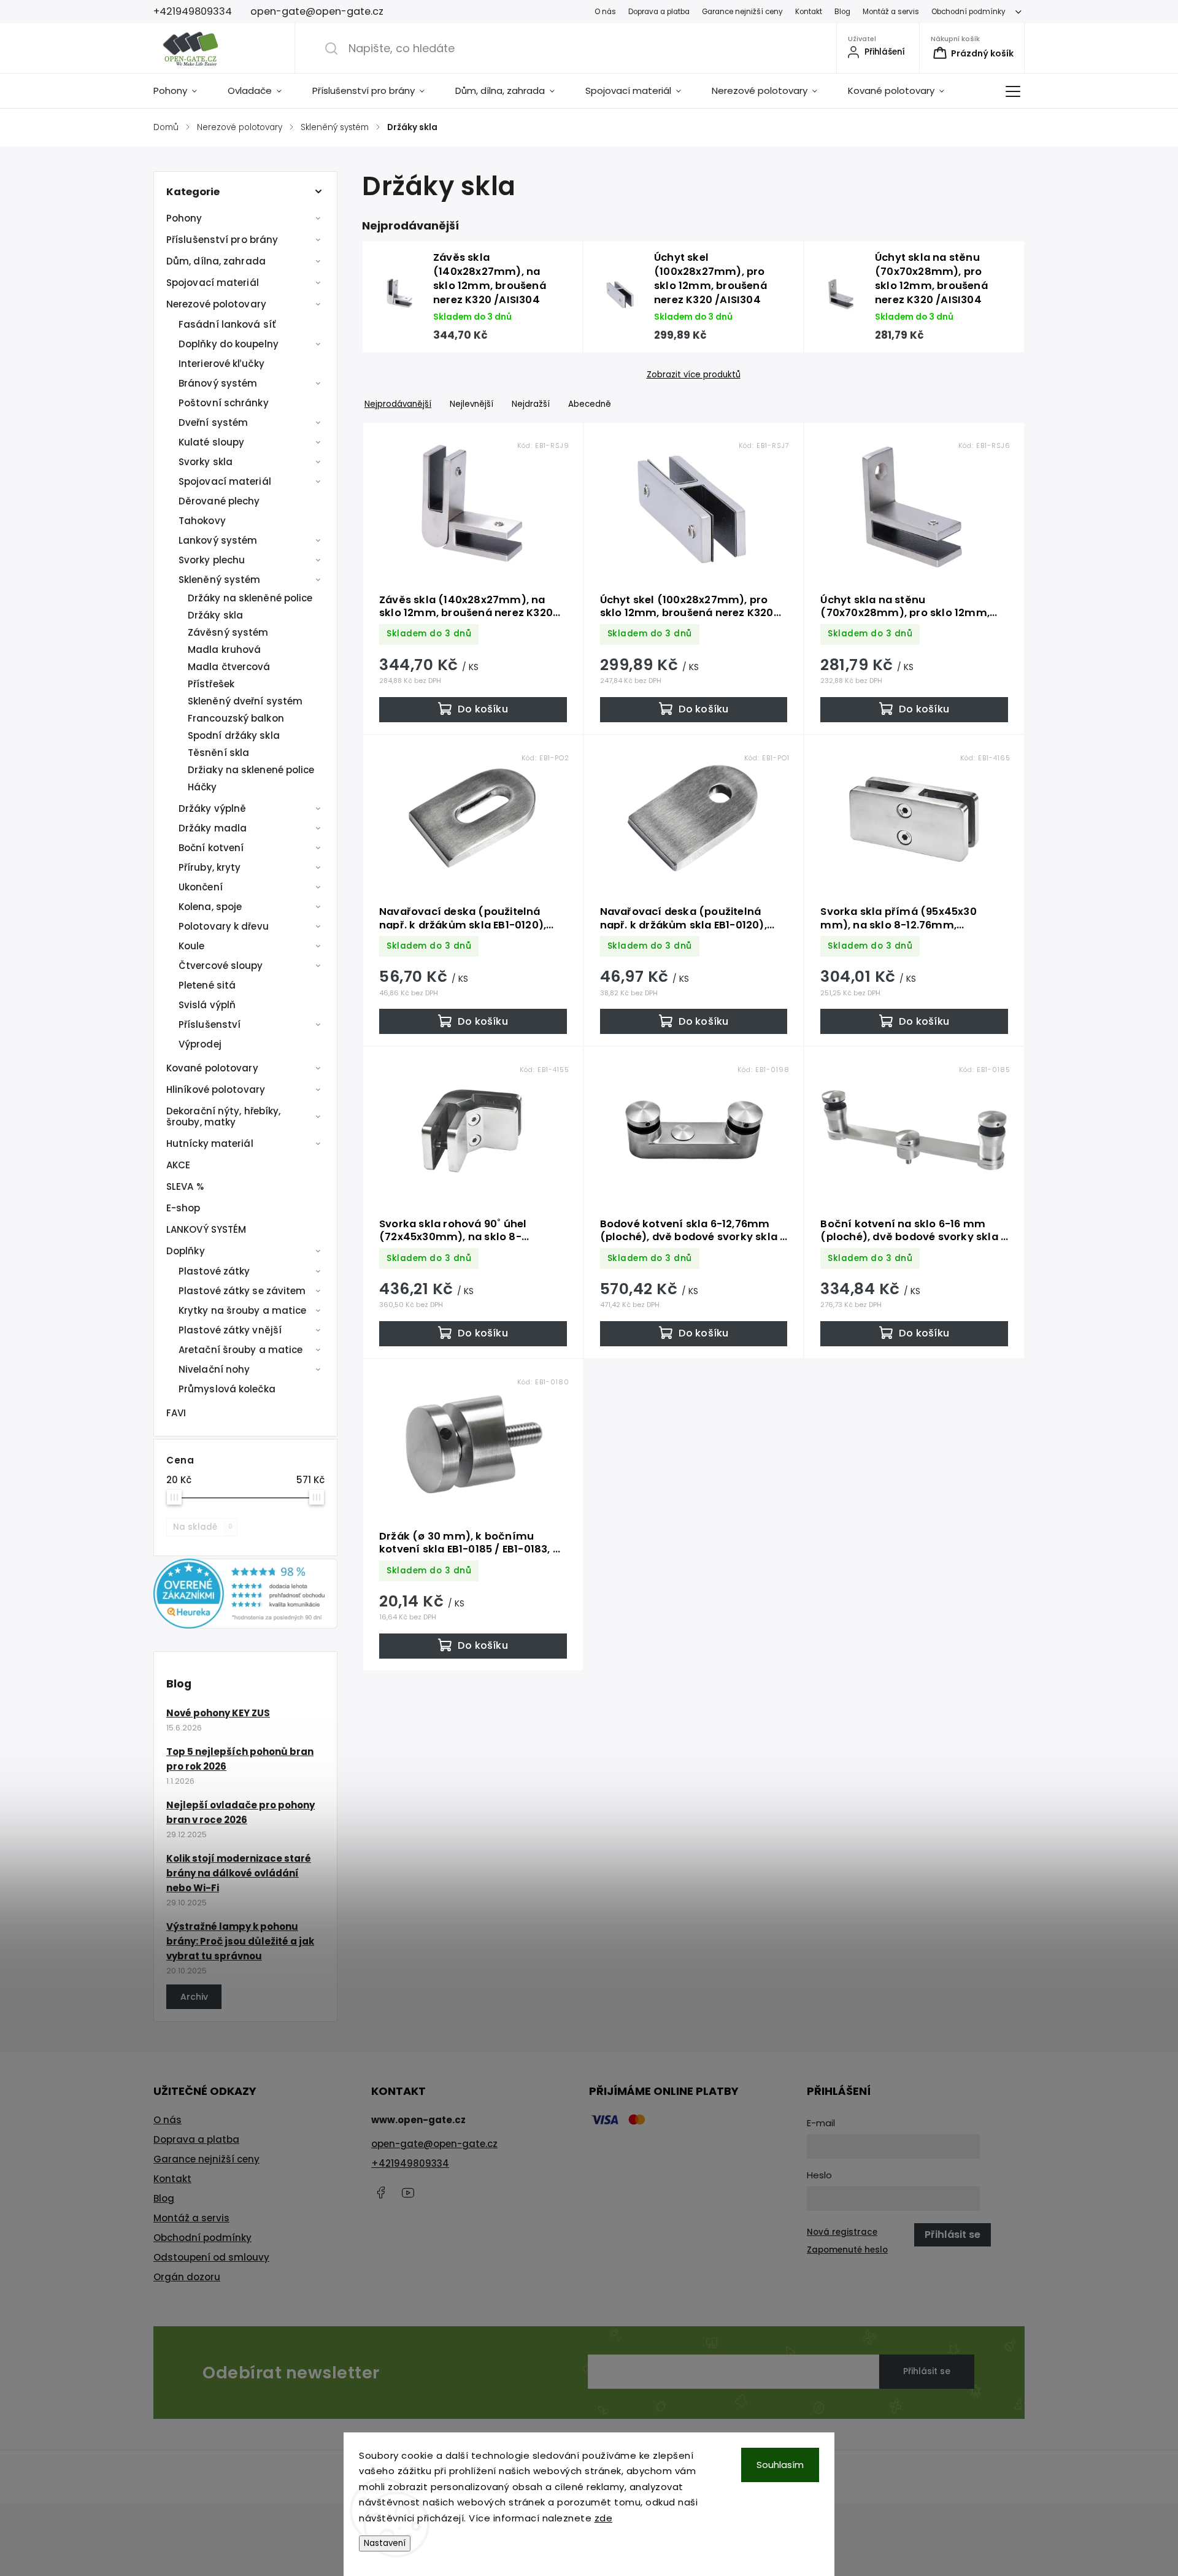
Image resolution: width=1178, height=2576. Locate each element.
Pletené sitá (207, 985)
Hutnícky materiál (210, 1143)
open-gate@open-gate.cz (434, 2144)
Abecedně (590, 404)
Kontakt (809, 12)
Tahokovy (202, 521)
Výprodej (200, 1044)
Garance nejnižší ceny (742, 12)
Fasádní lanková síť (227, 324)
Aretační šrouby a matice (241, 1350)
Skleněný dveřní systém (245, 701)
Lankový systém (218, 540)
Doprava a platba (659, 12)
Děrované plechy (219, 501)
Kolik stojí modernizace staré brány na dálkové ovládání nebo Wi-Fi (239, 1873)
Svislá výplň (207, 1005)
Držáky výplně (212, 808)
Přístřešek (211, 684)
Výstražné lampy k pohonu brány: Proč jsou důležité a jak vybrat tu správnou (240, 1941)
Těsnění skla (218, 753)
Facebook (380, 2192)
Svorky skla (206, 462)
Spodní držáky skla (234, 735)
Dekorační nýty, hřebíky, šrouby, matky (223, 1116)
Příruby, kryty (210, 867)
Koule (192, 946)
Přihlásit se (927, 2371)
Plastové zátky (214, 1271)
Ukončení (201, 887)
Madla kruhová (224, 650)
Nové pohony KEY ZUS (218, 1713)
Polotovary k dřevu (224, 926)
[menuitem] (183, 91)
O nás (605, 12)
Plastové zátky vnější (230, 1330)
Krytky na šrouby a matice (243, 1310)
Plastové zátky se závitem (242, 1291)
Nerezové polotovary (216, 304)
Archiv (194, 1997)
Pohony (184, 218)
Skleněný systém (220, 580)
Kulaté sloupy (211, 442)
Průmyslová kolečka (227, 1389)
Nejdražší (531, 404)
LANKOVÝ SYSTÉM (206, 1229)
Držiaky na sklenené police (251, 770)
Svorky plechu (212, 560)
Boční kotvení (211, 848)
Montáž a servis (891, 12)
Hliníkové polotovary (216, 1089)
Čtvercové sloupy (221, 966)
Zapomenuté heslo (847, 2250)
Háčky (202, 787)
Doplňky (186, 1251)
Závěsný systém (228, 632)
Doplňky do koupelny (229, 344)
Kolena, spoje (210, 907)
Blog (842, 12)
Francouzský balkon (236, 718)
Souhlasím (780, 2465)
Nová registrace (842, 2232)
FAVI (176, 1413)
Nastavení (385, 2543)
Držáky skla (215, 615)
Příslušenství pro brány (222, 240)
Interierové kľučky (221, 364)
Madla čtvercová (229, 667)
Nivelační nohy (214, 1369)
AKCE (178, 1165)
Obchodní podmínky (968, 12)
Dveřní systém (213, 422)
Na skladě (203, 1527)
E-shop (183, 1208)
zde (604, 2518)
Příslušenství (210, 1024)
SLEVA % (185, 1186)
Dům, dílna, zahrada (216, 261)
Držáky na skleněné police (250, 598)
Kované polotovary (212, 1068)
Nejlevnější (472, 404)
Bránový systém (218, 383)
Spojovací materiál (213, 283)
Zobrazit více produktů (694, 375)
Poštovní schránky (224, 403)
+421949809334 (410, 2163)
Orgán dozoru (187, 2277)
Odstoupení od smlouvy (211, 2257)
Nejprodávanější (398, 404)
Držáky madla (213, 828)
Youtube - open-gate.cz (408, 2192)
